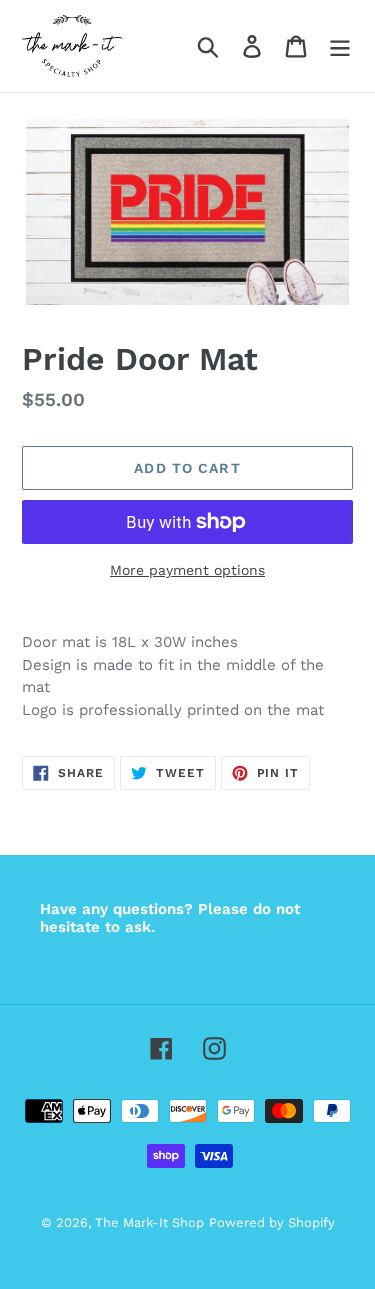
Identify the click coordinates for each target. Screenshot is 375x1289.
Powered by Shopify (272, 1222)
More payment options (187, 570)
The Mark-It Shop (149, 1222)
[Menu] (340, 46)
